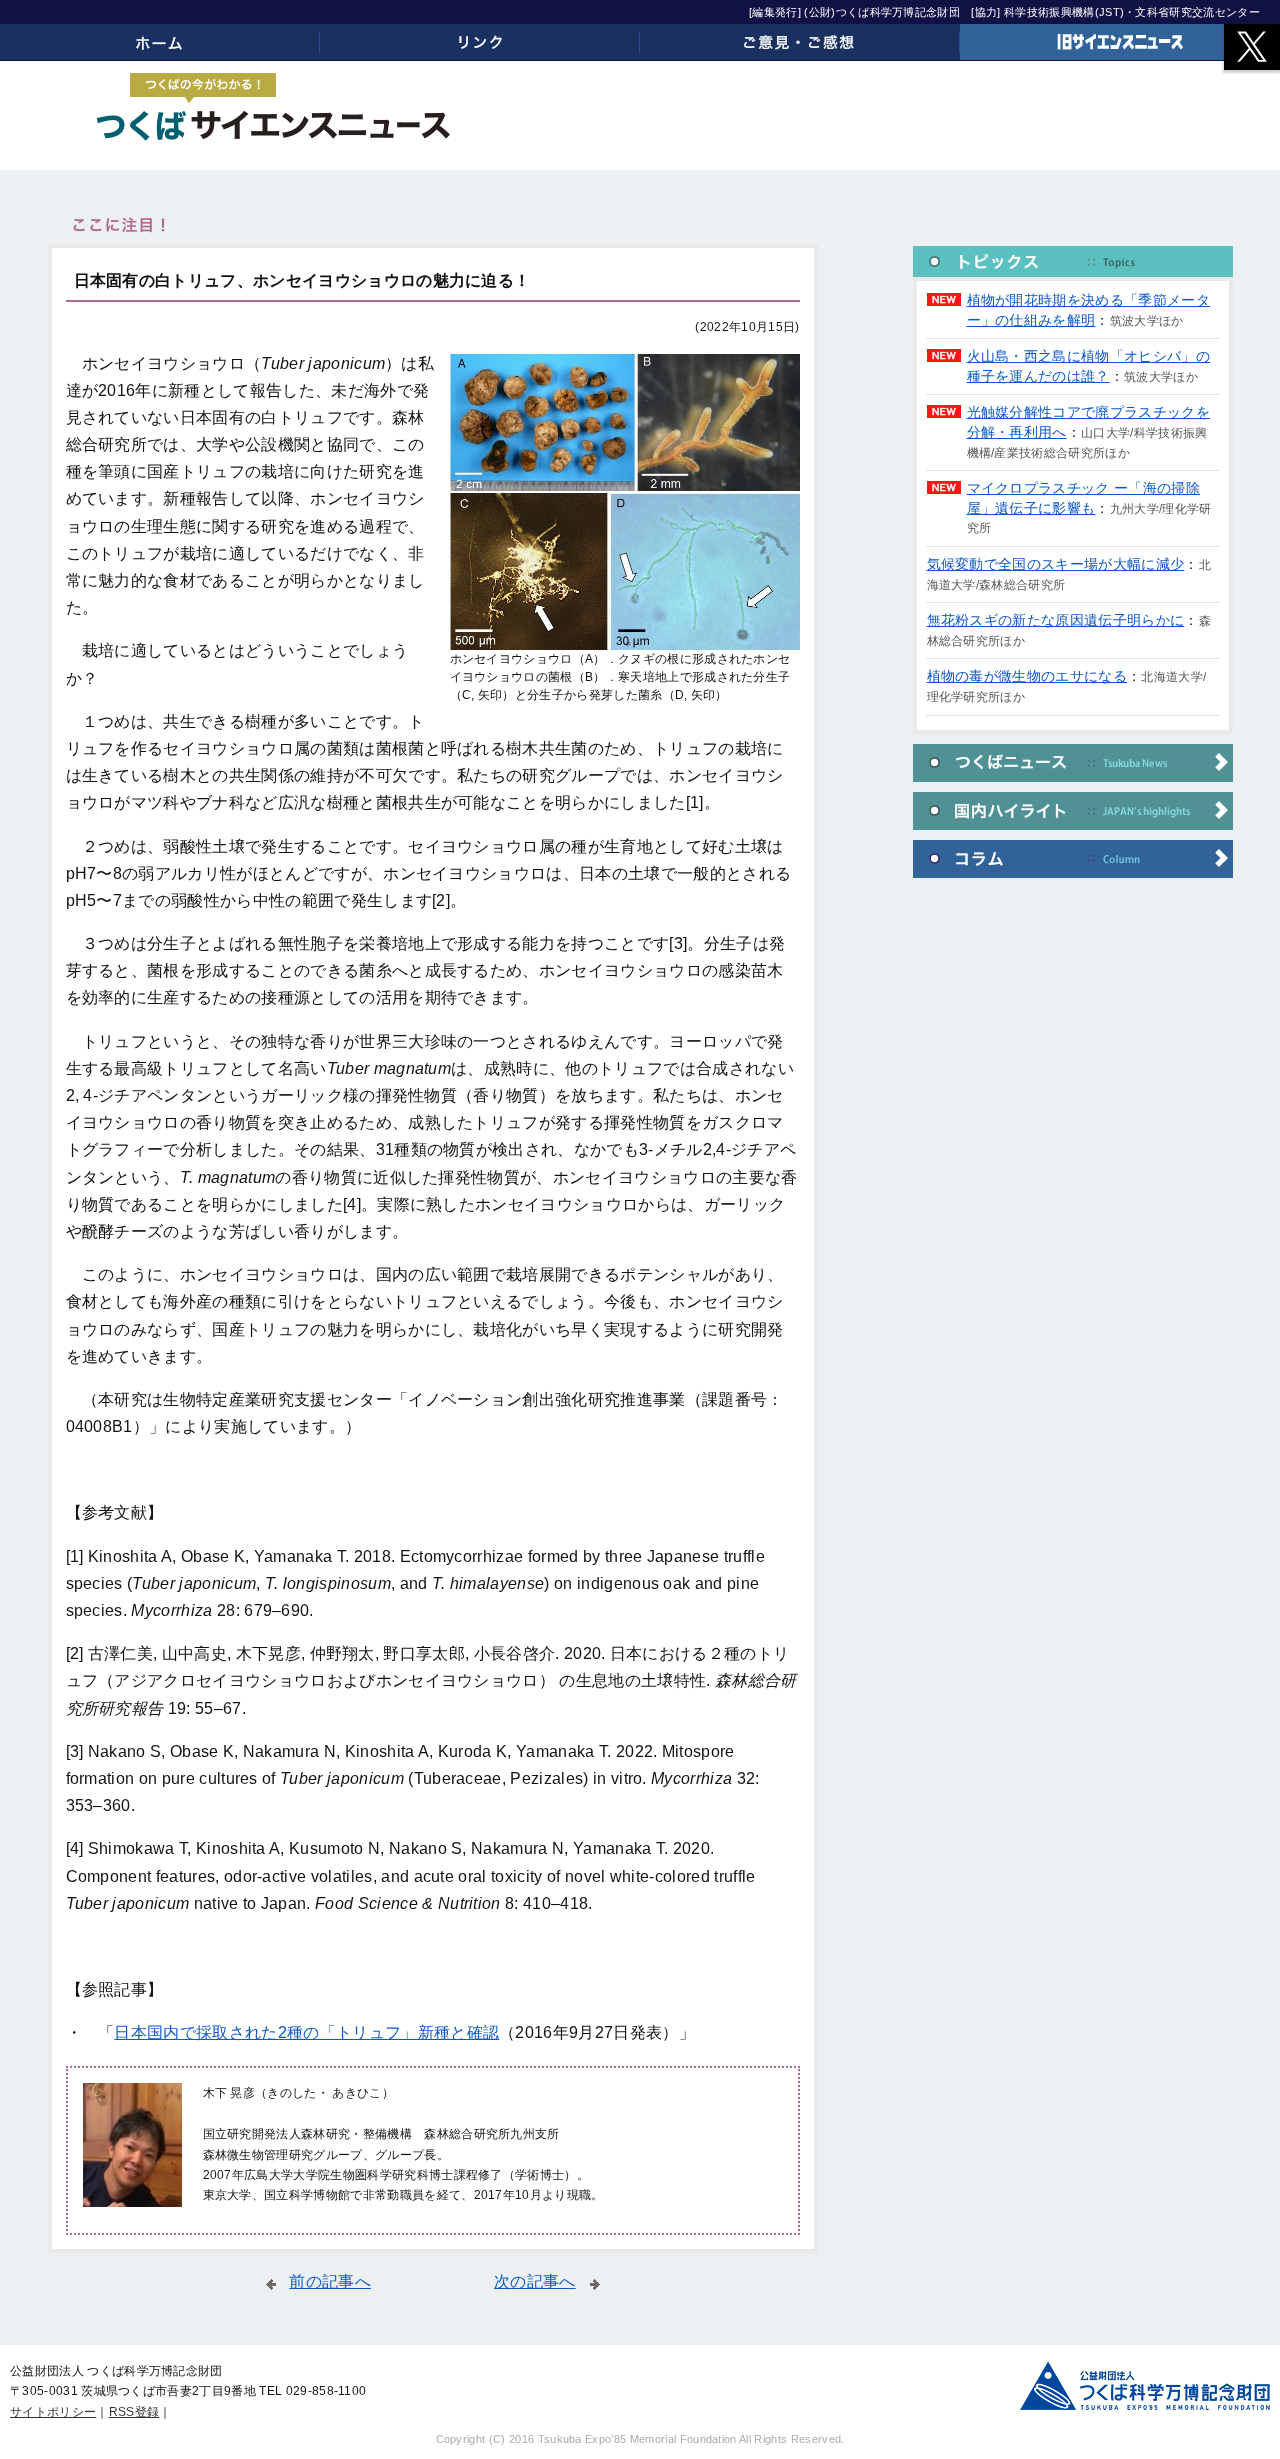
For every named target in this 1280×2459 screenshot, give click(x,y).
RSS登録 (134, 2412)
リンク (480, 42)
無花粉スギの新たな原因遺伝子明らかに (1056, 620)
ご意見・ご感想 (800, 42)
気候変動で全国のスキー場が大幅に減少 (1056, 564)
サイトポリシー (53, 2412)
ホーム (160, 42)
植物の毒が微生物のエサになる (1027, 676)
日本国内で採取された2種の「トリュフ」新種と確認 (306, 2032)
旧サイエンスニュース (1120, 42)
